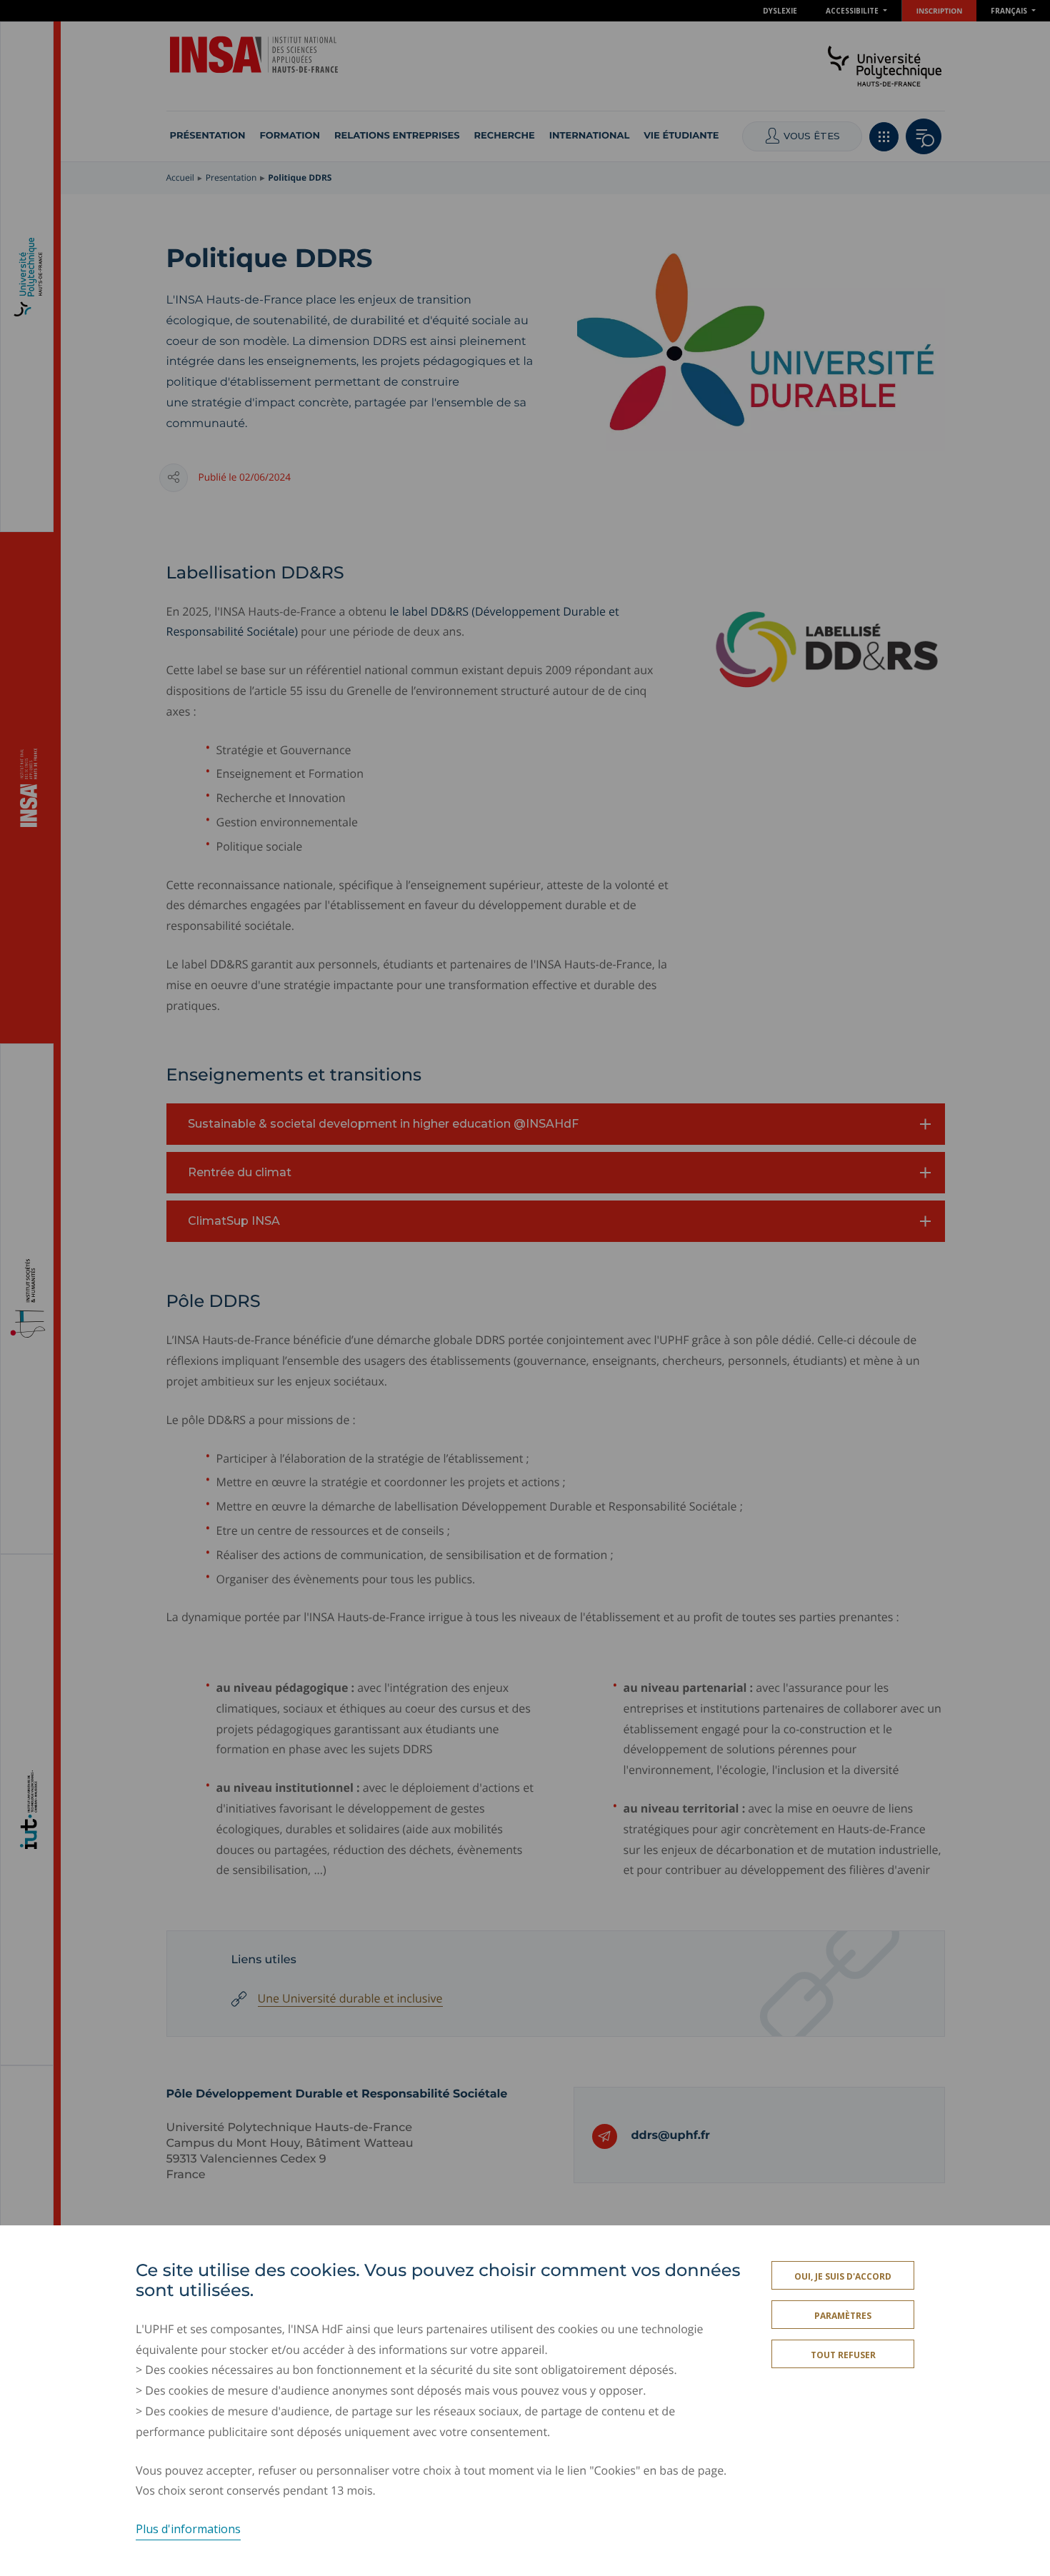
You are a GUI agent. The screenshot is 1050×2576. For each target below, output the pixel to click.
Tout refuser (843, 2355)
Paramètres (843, 2316)
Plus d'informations (188, 2529)
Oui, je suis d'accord (843, 2276)
